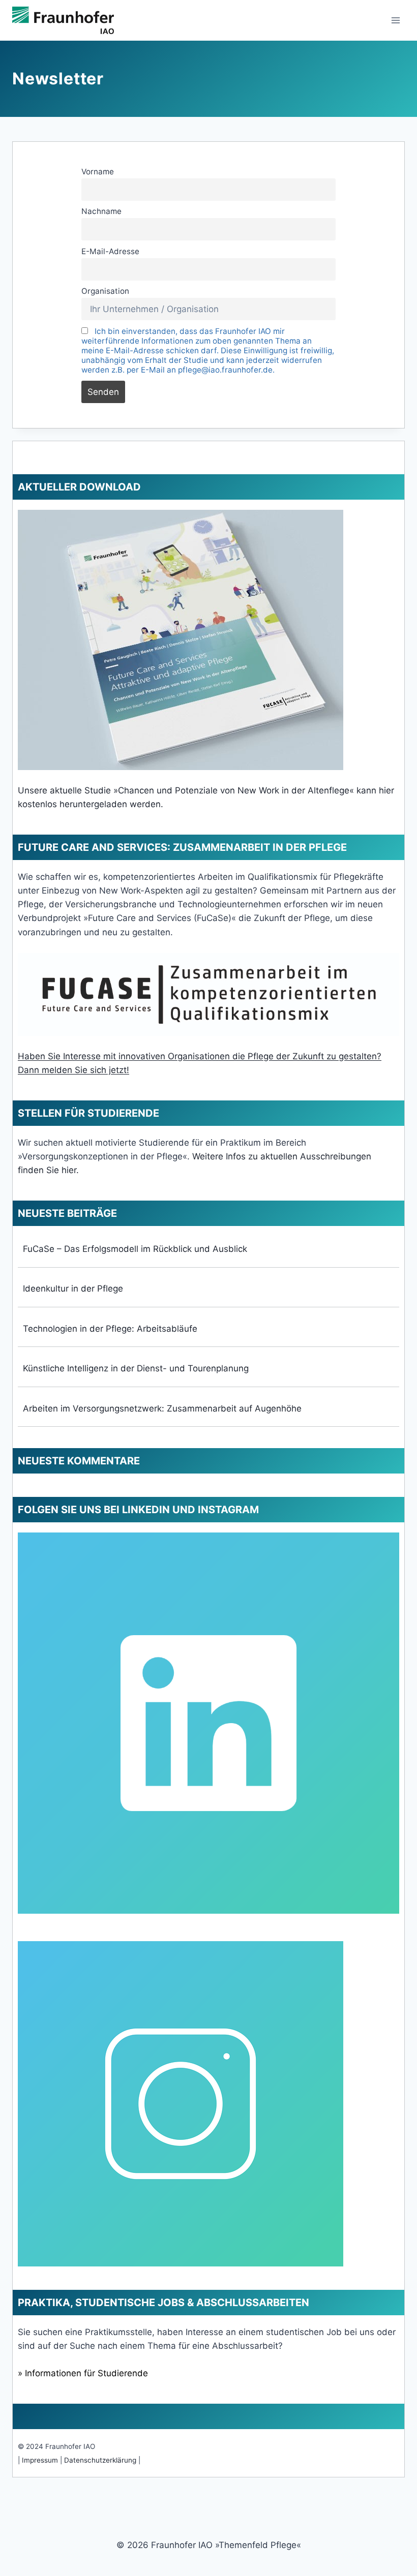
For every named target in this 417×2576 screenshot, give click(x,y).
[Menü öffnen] (395, 20)
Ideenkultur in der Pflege (73, 1289)
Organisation (105, 291)
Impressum (40, 2460)
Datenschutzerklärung (100, 2460)
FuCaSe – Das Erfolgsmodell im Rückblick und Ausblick (135, 1249)
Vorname (98, 172)
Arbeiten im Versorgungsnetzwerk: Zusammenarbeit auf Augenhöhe (162, 1408)
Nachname (101, 211)
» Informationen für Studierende (83, 2373)
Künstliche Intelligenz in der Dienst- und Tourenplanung (136, 1368)
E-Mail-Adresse (110, 251)
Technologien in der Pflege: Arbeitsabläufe (110, 1329)
